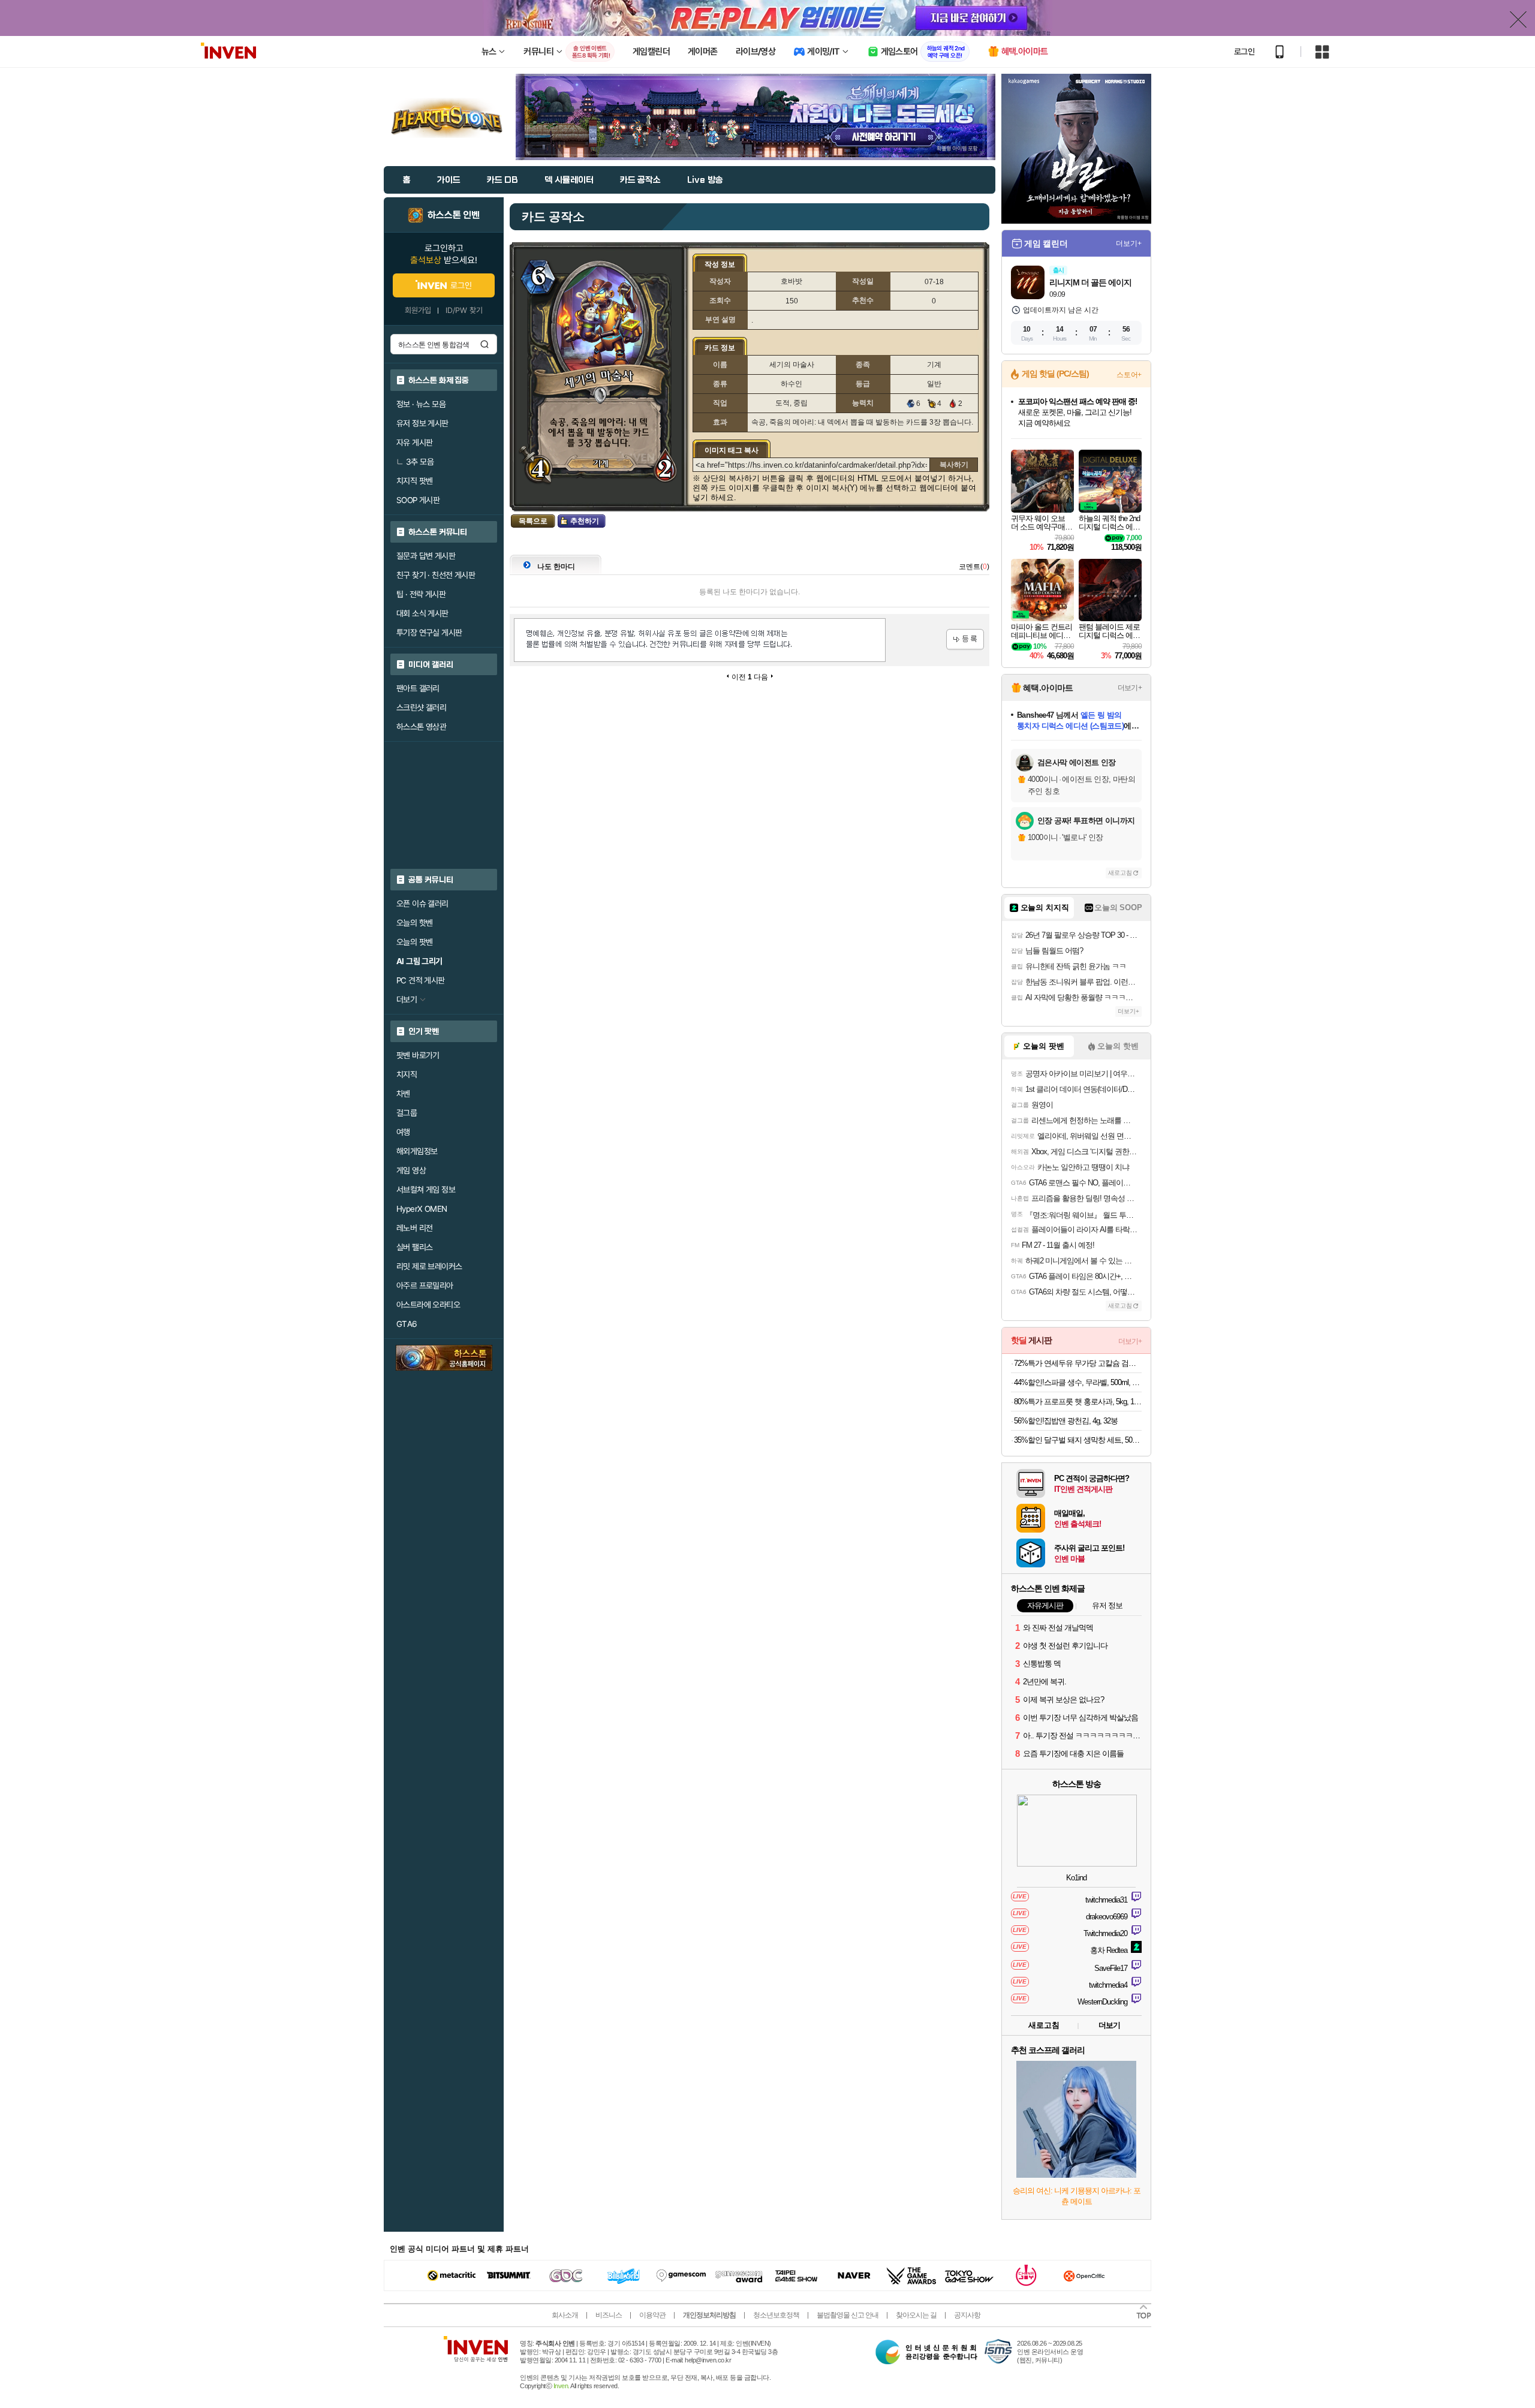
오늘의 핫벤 (414, 923)
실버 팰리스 (414, 1247)
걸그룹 (407, 1113)
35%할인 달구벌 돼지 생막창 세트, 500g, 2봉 (1078, 1440)
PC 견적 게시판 (421, 980)
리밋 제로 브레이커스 (429, 1266)
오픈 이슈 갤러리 (422, 904)
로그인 (1244, 52)
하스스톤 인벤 (454, 215)
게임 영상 (411, 1170)
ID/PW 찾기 (464, 310)
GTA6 (407, 1324)
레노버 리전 (414, 1228)
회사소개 (565, 2315)
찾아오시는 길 (916, 2315)
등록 (965, 639)
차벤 (403, 1094)
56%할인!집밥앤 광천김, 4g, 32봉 (1066, 1421)
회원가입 (418, 310)
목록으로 (533, 521)
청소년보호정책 (776, 2315)
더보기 (1109, 2025)
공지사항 (967, 2315)
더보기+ (1129, 243)
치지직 (407, 1074)
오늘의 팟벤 (414, 942)
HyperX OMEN (422, 1209)
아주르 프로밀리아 (425, 1286)
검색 (484, 344)
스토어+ (1129, 375)
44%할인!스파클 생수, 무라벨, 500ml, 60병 (1078, 1382)
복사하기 (954, 465)
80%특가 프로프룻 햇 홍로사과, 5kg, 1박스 (1078, 1402)
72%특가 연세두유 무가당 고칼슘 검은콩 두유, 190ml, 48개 (1078, 1363)
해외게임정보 (417, 1151)
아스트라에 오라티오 (428, 1305)
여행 (403, 1132)
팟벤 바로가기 (418, 1055)
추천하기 (585, 521)
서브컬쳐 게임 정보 (426, 1190)
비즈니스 (609, 2315)
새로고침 (1120, 873)
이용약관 (652, 2315)
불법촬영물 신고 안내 (848, 2315)
